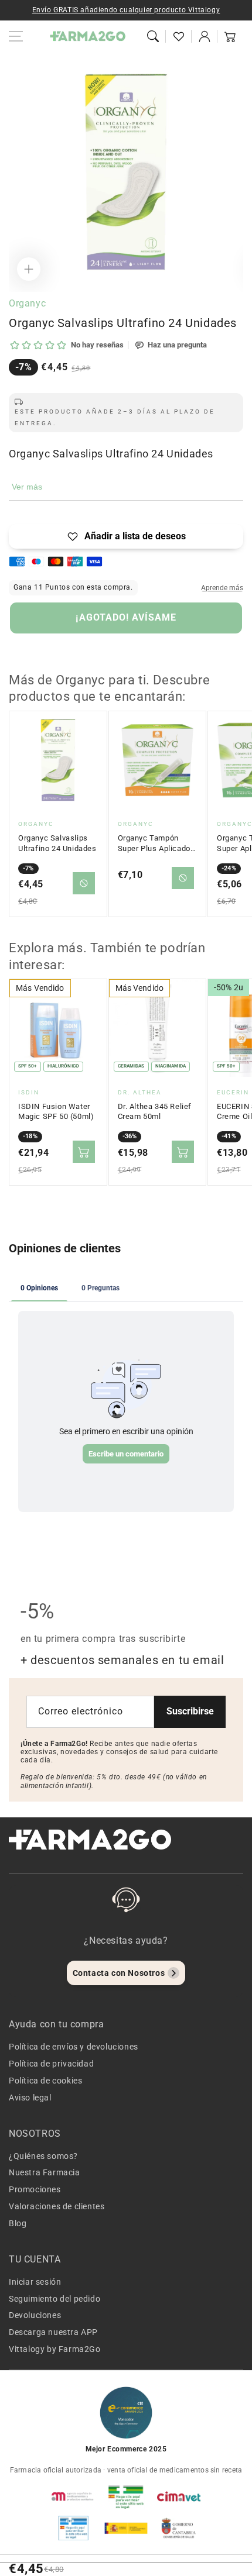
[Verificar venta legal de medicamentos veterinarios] (73, 2528)
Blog (18, 2223)
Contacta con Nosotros (119, 1973)
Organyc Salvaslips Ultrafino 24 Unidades (57, 843)
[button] (153, 36)
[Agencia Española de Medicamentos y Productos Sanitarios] (73, 2496)
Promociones (35, 2189)
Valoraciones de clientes (57, 2206)
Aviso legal (30, 2098)
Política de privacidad (51, 2064)
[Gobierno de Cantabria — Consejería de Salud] (179, 2528)
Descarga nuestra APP (53, 2332)
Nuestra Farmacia (45, 2172)
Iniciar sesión (35, 2282)
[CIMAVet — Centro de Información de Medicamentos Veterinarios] (179, 2496)
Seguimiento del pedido (55, 2299)
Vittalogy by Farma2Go (55, 2349)
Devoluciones (35, 2315)
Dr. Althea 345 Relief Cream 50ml (155, 1112)
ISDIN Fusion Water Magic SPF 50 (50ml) (56, 1112)
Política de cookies (45, 2081)
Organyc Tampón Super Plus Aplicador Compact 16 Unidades (157, 843)
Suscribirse (190, 1711)
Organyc (27, 303)
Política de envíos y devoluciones (74, 2047)
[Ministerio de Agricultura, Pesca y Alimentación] (126, 2528)
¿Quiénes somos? (43, 2156)
